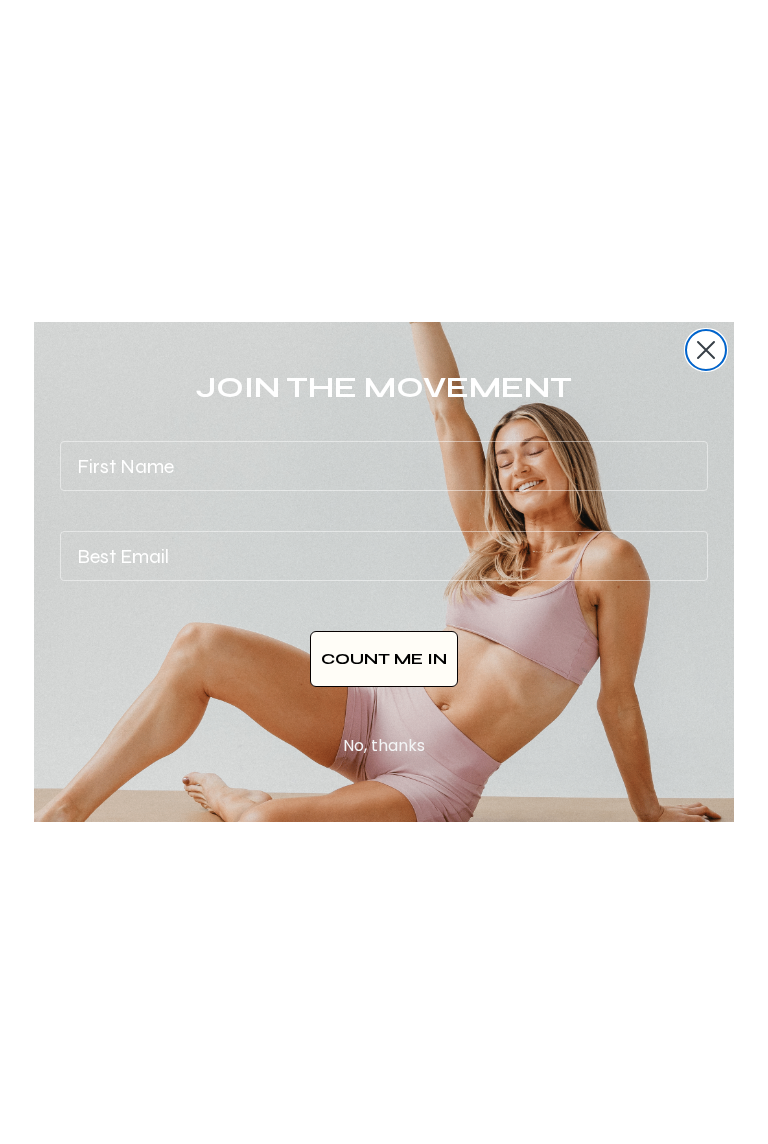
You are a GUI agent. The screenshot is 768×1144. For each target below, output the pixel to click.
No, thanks (384, 745)
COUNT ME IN (384, 658)
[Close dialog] (706, 350)
